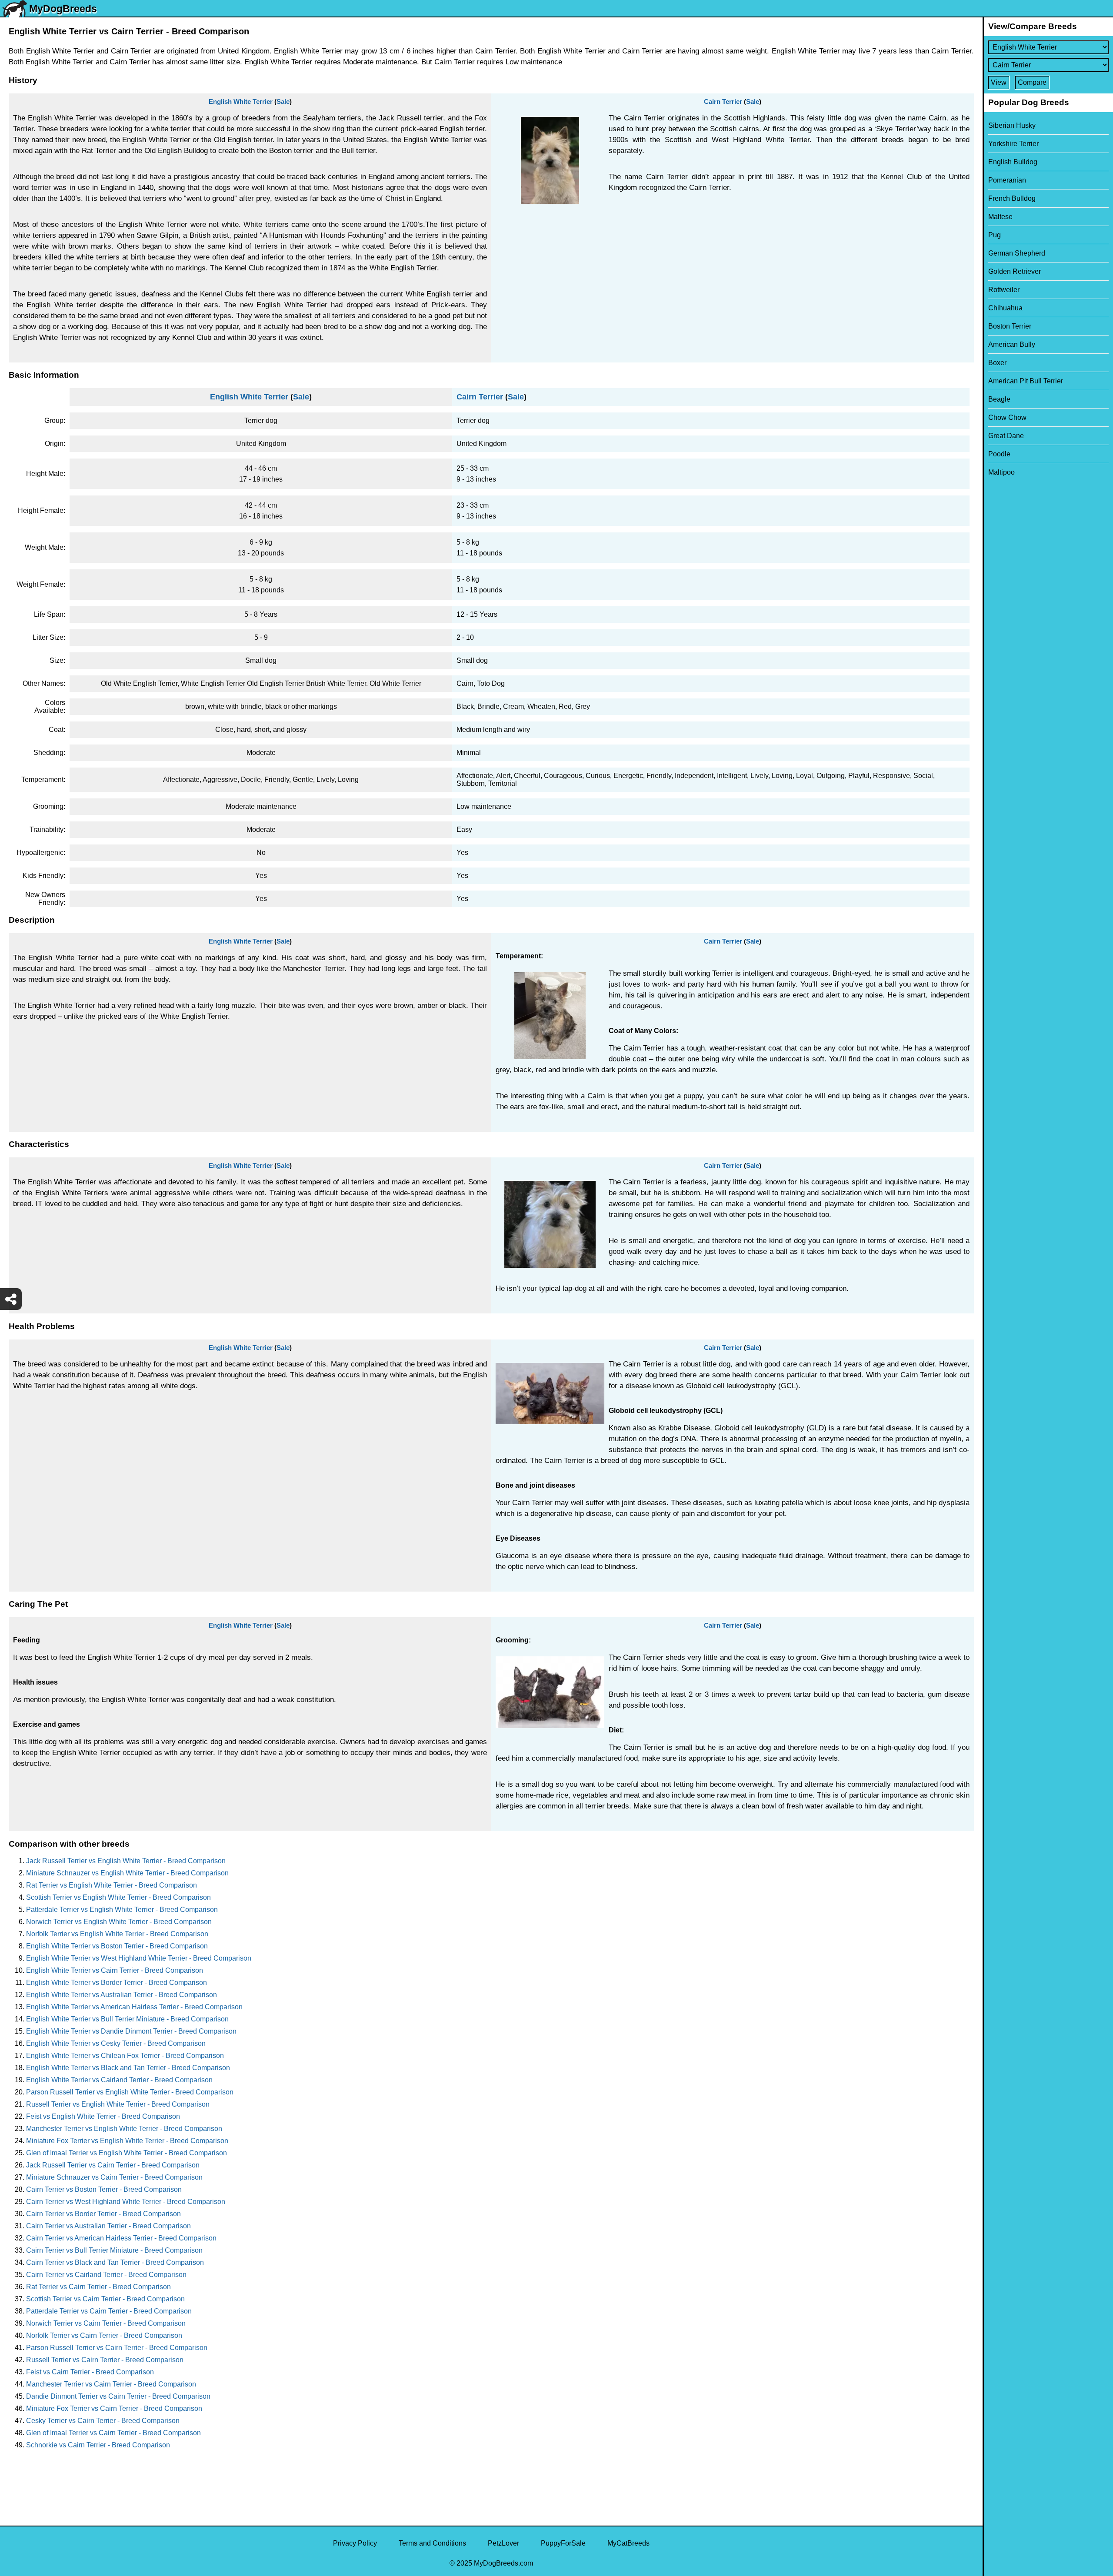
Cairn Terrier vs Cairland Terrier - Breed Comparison (106, 2275)
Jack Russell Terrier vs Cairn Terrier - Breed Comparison (113, 2165)
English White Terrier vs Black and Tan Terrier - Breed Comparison (128, 2068)
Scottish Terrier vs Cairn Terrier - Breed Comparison (105, 2299)
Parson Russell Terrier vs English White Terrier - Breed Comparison (130, 2092)
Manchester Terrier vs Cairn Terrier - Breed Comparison (111, 2384)
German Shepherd (1017, 253)
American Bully (1012, 344)
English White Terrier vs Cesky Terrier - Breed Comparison (116, 2043)
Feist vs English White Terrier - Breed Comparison (103, 2116)
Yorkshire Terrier (1013, 144)
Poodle (999, 454)
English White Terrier (241, 101)
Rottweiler (1004, 290)
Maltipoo (1001, 472)
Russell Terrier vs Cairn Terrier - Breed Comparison (105, 2360)
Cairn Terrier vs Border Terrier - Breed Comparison (103, 2214)
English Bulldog (1013, 162)
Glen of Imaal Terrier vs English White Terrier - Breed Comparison (127, 2153)
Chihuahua (1005, 308)
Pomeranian (1007, 180)
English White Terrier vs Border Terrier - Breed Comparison (117, 1983)
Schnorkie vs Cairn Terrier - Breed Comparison (98, 2445)
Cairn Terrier (723, 101)
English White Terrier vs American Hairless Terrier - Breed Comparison (134, 2007)
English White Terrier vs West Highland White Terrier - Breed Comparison (139, 1958)
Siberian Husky (1012, 125)
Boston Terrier (1010, 326)
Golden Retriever (1015, 271)
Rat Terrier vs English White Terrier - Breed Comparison (112, 1885)
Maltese (1000, 217)
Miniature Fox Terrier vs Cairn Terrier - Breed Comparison (114, 2408)
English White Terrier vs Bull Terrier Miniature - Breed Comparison (127, 2019)
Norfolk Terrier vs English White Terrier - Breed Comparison (117, 1934)
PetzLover (503, 2543)
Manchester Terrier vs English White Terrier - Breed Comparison (124, 2129)
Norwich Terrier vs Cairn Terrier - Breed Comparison (106, 2323)
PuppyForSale (563, 2543)
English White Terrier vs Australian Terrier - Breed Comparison (122, 1995)
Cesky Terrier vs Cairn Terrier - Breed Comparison (103, 2421)
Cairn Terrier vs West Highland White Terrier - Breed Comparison (126, 2202)
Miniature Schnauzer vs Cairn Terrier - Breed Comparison (114, 2177)
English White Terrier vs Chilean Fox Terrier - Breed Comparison (125, 2056)
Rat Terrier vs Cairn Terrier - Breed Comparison (98, 2287)
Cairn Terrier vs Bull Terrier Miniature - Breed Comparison (114, 2250)
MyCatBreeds (628, 2543)
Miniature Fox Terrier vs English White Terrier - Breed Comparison (127, 2141)
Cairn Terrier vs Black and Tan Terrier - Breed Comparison (115, 2262)
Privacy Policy (355, 2543)
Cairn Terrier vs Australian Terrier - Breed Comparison (108, 2226)
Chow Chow (1007, 417)
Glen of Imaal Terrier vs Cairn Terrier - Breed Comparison (113, 2433)
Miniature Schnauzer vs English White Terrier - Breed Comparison (127, 1873)
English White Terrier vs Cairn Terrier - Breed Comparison (115, 1970)
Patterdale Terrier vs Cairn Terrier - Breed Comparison (109, 2311)
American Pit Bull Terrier (1026, 381)
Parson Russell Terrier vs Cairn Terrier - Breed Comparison (117, 2348)
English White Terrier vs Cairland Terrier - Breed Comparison (119, 2080)
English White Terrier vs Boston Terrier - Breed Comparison (117, 1946)
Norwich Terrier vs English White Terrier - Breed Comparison (119, 1922)
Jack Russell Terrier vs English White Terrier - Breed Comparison (126, 1861)
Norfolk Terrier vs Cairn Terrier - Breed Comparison (104, 2335)
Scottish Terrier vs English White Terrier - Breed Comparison (118, 1897)
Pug (995, 235)
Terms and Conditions (432, 2543)
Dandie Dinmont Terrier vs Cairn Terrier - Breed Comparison (118, 2396)
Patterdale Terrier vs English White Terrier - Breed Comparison (122, 1910)
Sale (283, 101)
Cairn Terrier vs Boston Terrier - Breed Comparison (104, 2189)
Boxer (997, 363)
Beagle (999, 399)
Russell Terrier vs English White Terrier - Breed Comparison (118, 2104)
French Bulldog (1012, 198)
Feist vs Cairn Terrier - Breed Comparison (90, 2372)
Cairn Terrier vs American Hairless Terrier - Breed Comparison (121, 2238)
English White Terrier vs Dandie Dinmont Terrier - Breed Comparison (131, 2031)
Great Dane (1006, 436)
